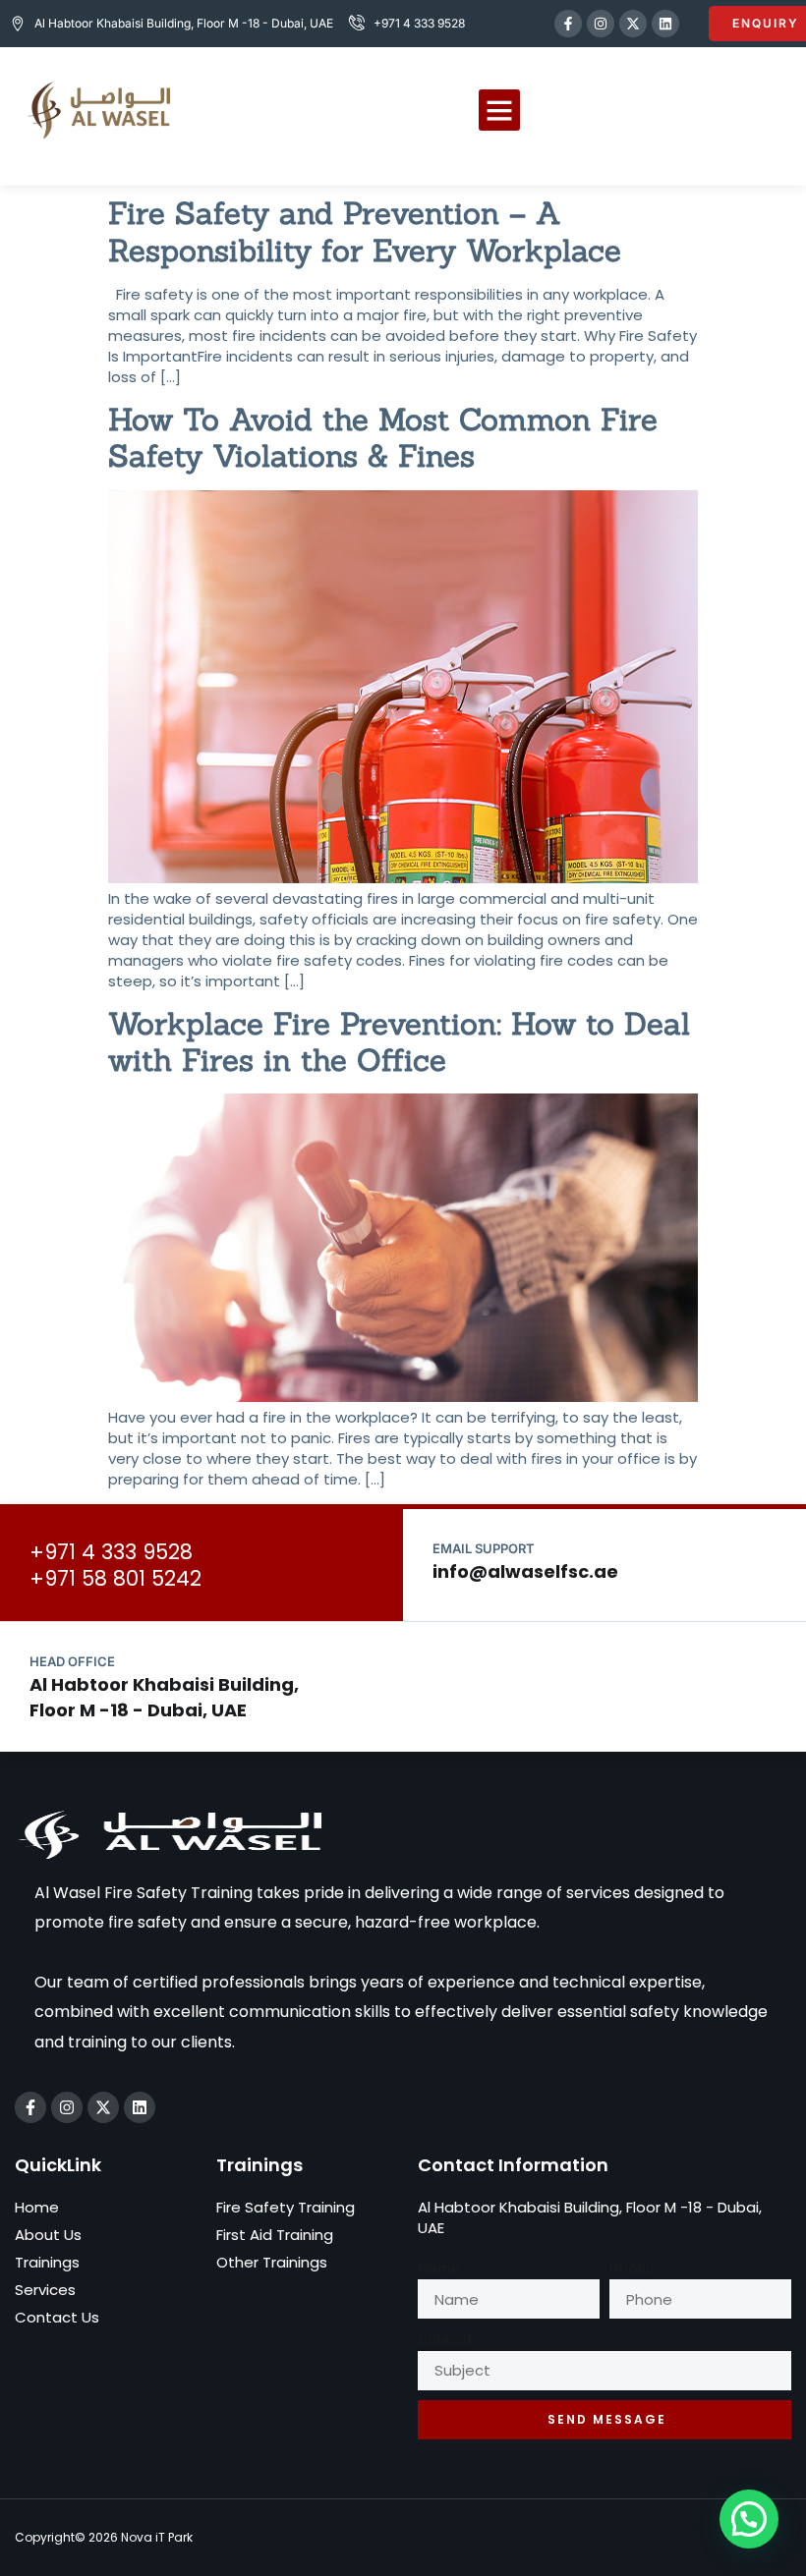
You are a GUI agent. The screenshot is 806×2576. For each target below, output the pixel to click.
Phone (632, 2268)
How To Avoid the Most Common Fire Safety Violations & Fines (383, 437)
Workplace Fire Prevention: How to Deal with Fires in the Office (399, 1041)
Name (439, 2268)
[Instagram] (601, 24)
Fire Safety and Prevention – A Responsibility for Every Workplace (365, 231)
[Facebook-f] (568, 24)
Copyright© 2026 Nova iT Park (104, 2537)
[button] (499, 110)
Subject (445, 2339)
